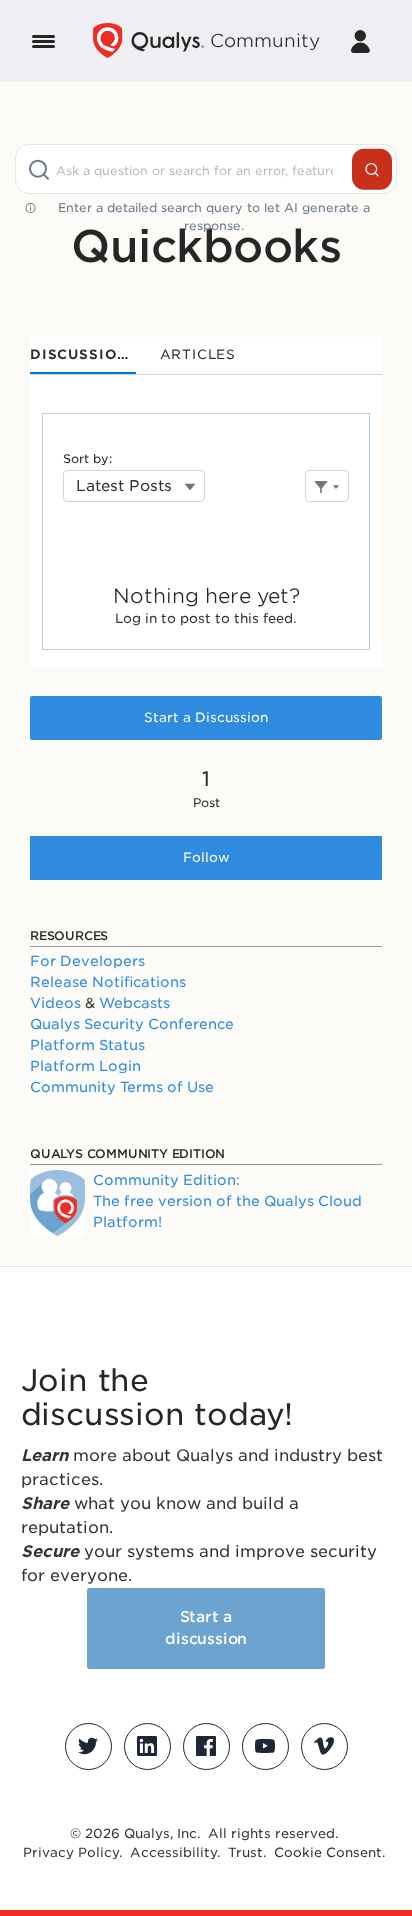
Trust (245, 1852)
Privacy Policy (71, 1852)
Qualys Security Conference (132, 1024)
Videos (55, 1003)
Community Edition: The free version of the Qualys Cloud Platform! (227, 1201)
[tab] (83, 356)
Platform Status (87, 1045)
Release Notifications (108, 982)
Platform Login (85, 1066)
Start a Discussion (206, 717)
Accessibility (173, 1852)
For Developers (87, 961)
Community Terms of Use (122, 1087)
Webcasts (134, 1003)
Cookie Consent (328, 1852)
